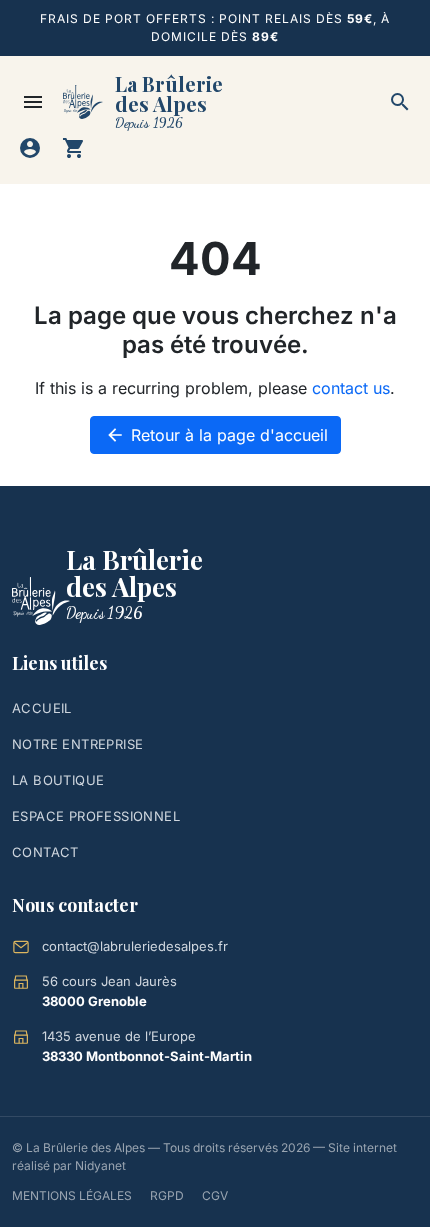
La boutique (58, 780)
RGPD (167, 1195)
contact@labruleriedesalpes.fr (135, 946)
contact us (351, 388)
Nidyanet (100, 1165)
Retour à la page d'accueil (216, 435)
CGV (215, 1195)
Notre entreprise (77, 744)
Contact (45, 852)
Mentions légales (72, 1195)
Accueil (42, 708)
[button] (400, 102)
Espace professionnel (96, 816)
